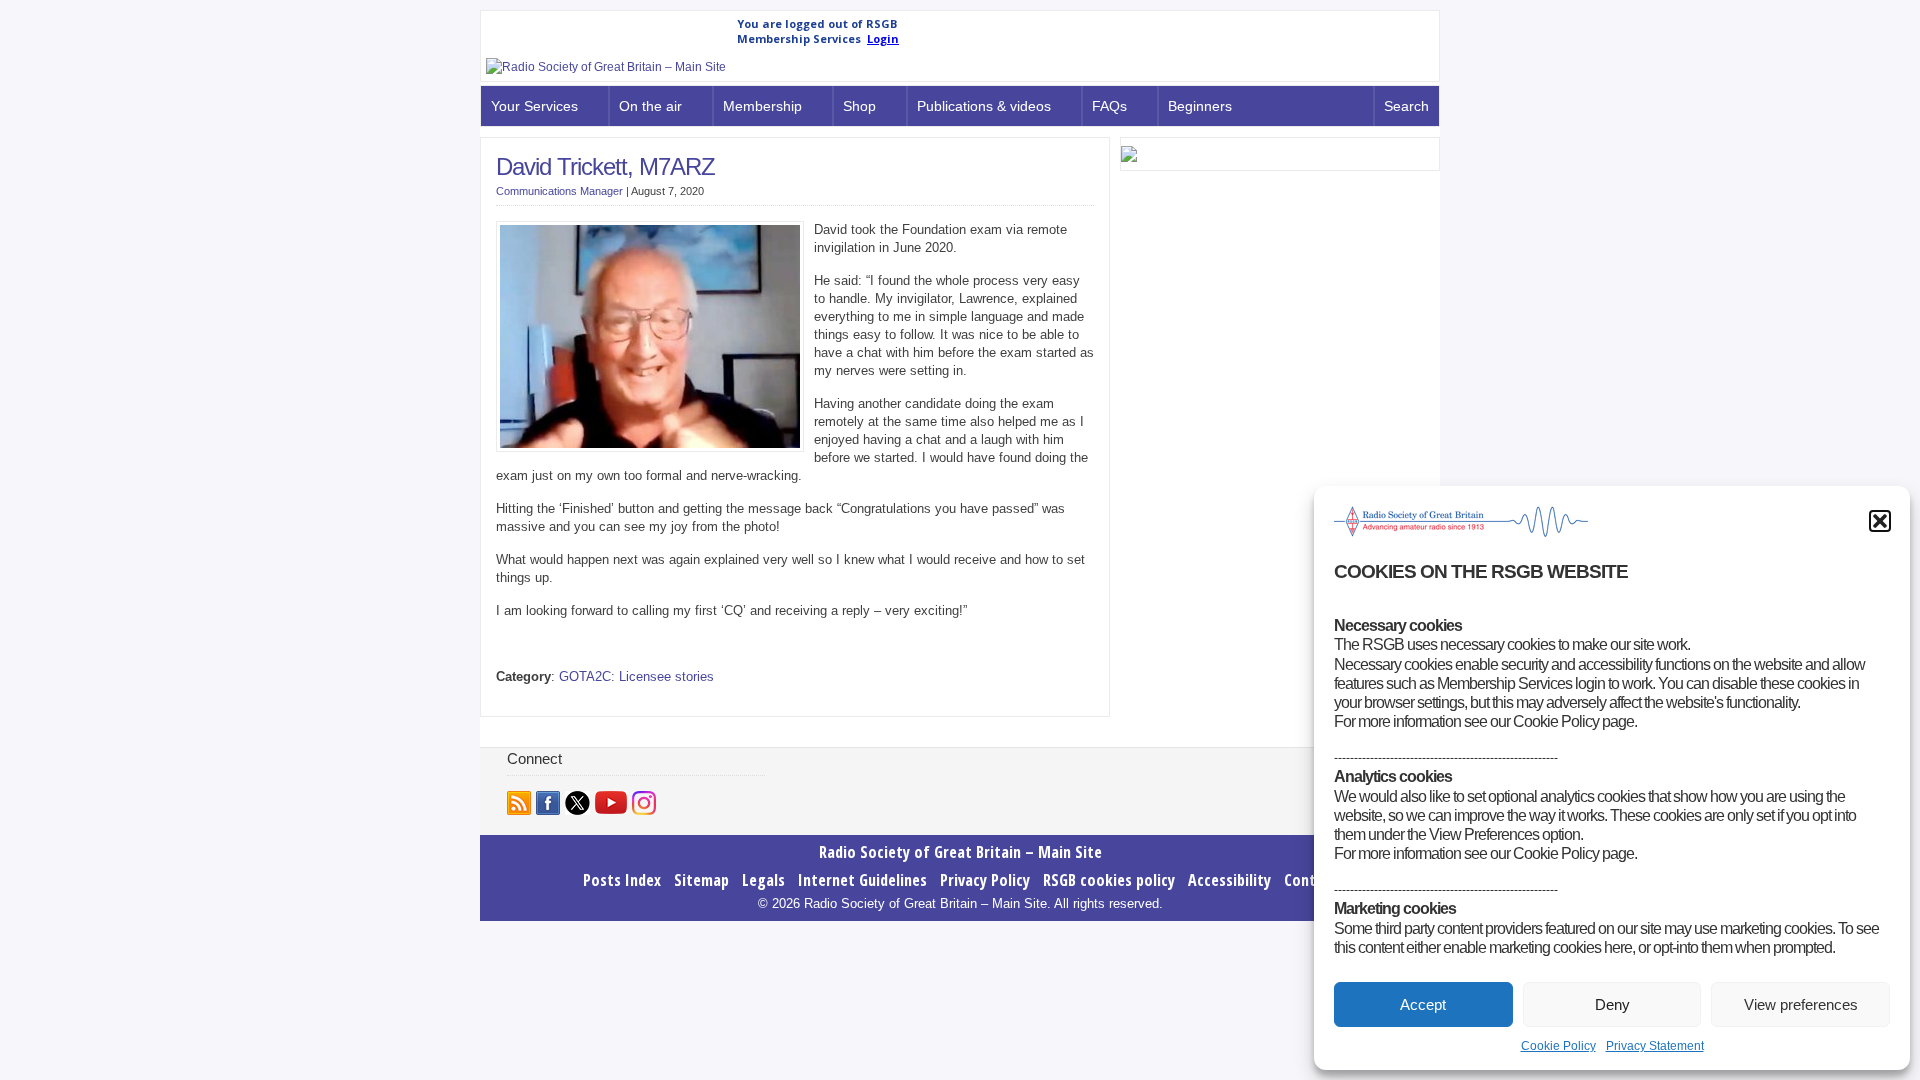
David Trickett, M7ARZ (605, 166)
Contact (1311, 880)
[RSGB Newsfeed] (519, 803)
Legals (763, 880)
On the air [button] (650, 106)
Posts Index (622, 880)
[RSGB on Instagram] (644, 803)
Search (1406, 106)
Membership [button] (762, 106)
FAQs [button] (1109, 106)
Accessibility (1229, 880)
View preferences (1801, 1004)
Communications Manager (559, 191)
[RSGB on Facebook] (548, 803)
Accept (1423, 1004)
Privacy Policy (985, 880)
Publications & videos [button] (984, 106)
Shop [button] (859, 106)
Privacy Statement (1655, 1046)
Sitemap (701, 880)
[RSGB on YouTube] (611, 802)
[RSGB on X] (577, 803)
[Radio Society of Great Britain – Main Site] (606, 67)
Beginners (1200, 106)
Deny (1612, 1004)
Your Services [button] (534, 106)
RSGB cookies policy (1109, 880)
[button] (1880, 521)
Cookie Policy (1558, 1046)
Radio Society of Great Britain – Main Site (960, 852)
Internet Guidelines (862, 880)
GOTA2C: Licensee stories (636, 676)
